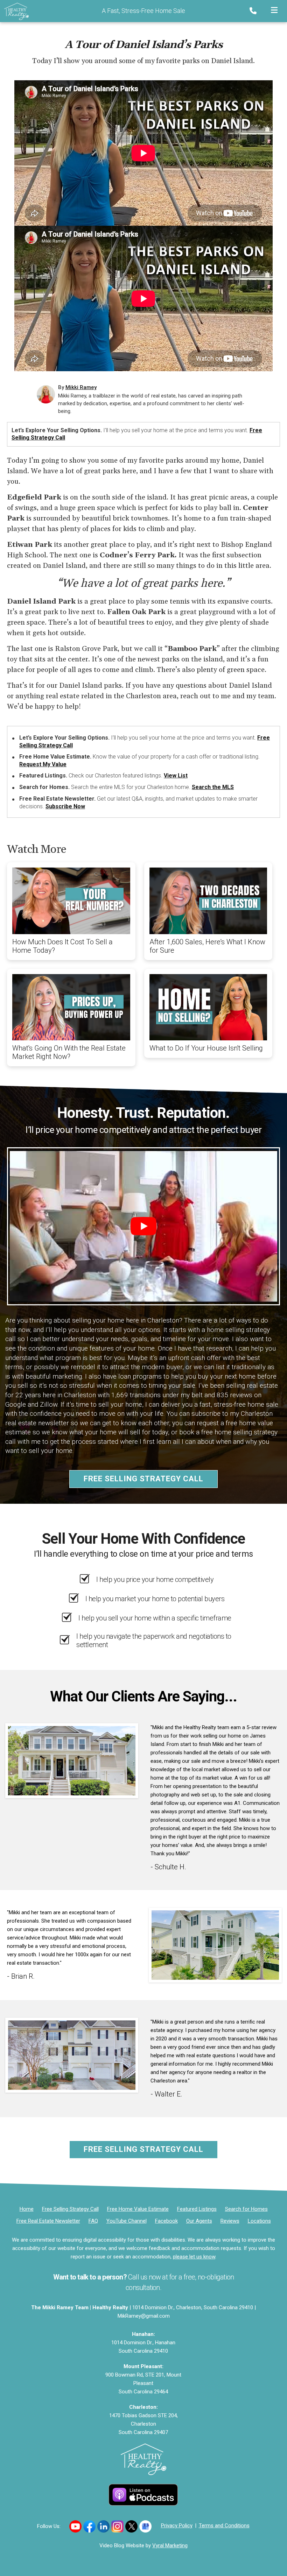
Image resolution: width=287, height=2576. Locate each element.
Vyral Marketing (170, 2546)
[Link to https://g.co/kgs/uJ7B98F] (145, 2526)
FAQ (93, 2221)
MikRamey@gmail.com (144, 2316)
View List (176, 776)
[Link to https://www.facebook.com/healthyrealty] (89, 2526)
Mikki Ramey (81, 387)
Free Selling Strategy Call (143, 1479)
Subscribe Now (65, 806)
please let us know (194, 2257)
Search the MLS (213, 787)
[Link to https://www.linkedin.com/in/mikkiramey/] (103, 2526)
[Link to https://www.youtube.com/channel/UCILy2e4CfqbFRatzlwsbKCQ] (75, 2526)
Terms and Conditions (224, 2526)
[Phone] (254, 11)
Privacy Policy (177, 2526)
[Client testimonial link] (72, 1760)
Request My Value (43, 764)
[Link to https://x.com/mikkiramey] (131, 2526)
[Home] (14, 11)
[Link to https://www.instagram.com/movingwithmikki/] (117, 2526)
